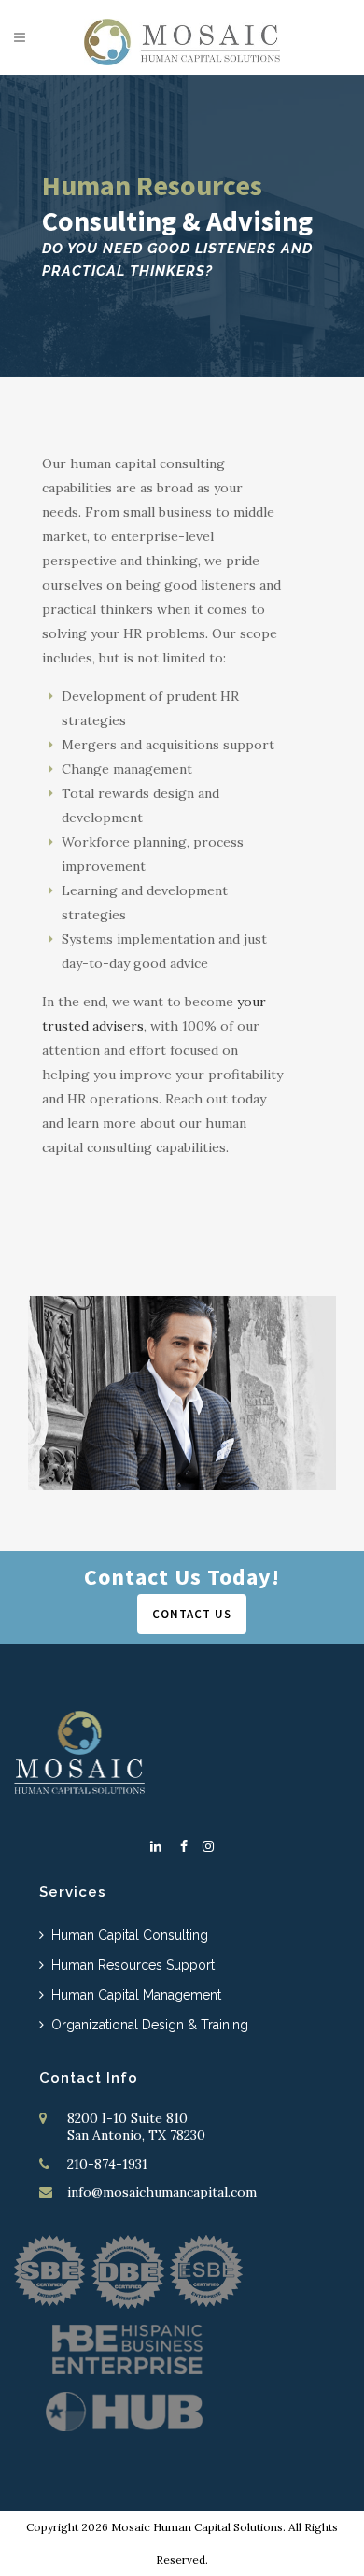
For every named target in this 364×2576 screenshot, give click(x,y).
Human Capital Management (136, 1995)
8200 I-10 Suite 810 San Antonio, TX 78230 (136, 2127)
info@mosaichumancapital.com (162, 2192)
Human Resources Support (133, 1965)
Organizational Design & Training (150, 2025)
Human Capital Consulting (130, 1935)
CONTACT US (192, 1614)
